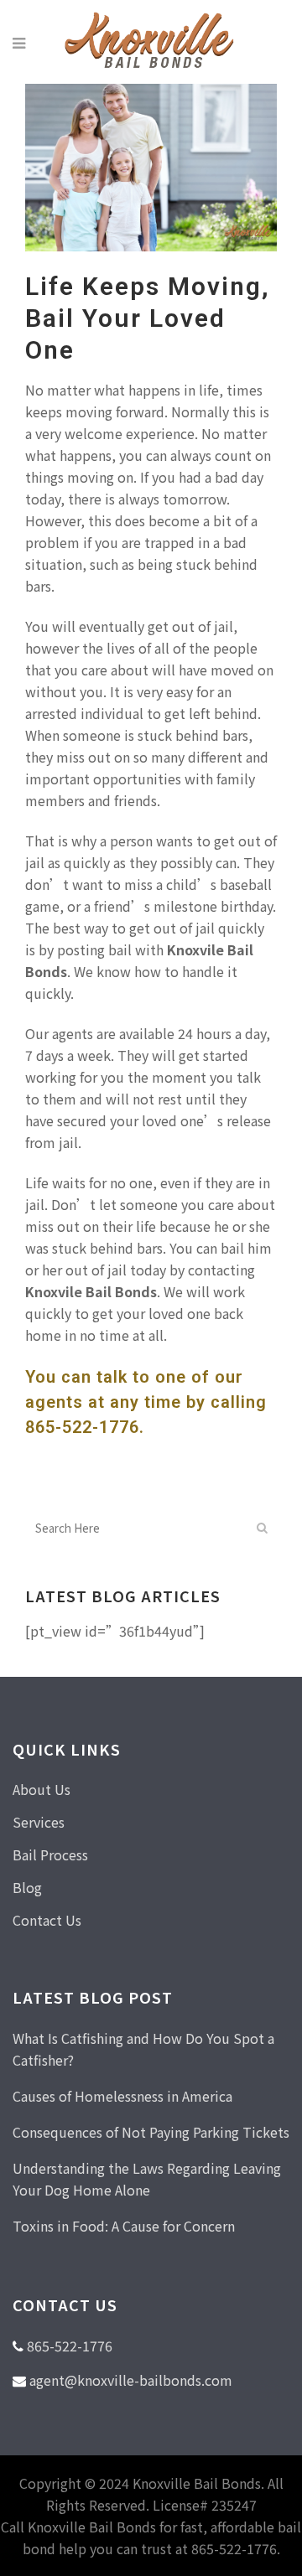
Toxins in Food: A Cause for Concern (124, 2226)
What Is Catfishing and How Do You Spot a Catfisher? (143, 2049)
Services (39, 1822)
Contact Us (47, 1920)
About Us (42, 1789)
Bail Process (50, 1854)
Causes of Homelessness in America (122, 2096)
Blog (27, 1887)
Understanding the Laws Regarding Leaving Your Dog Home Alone (147, 2179)
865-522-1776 (82, 1427)
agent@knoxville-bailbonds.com (131, 2380)
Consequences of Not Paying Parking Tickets (151, 2132)
